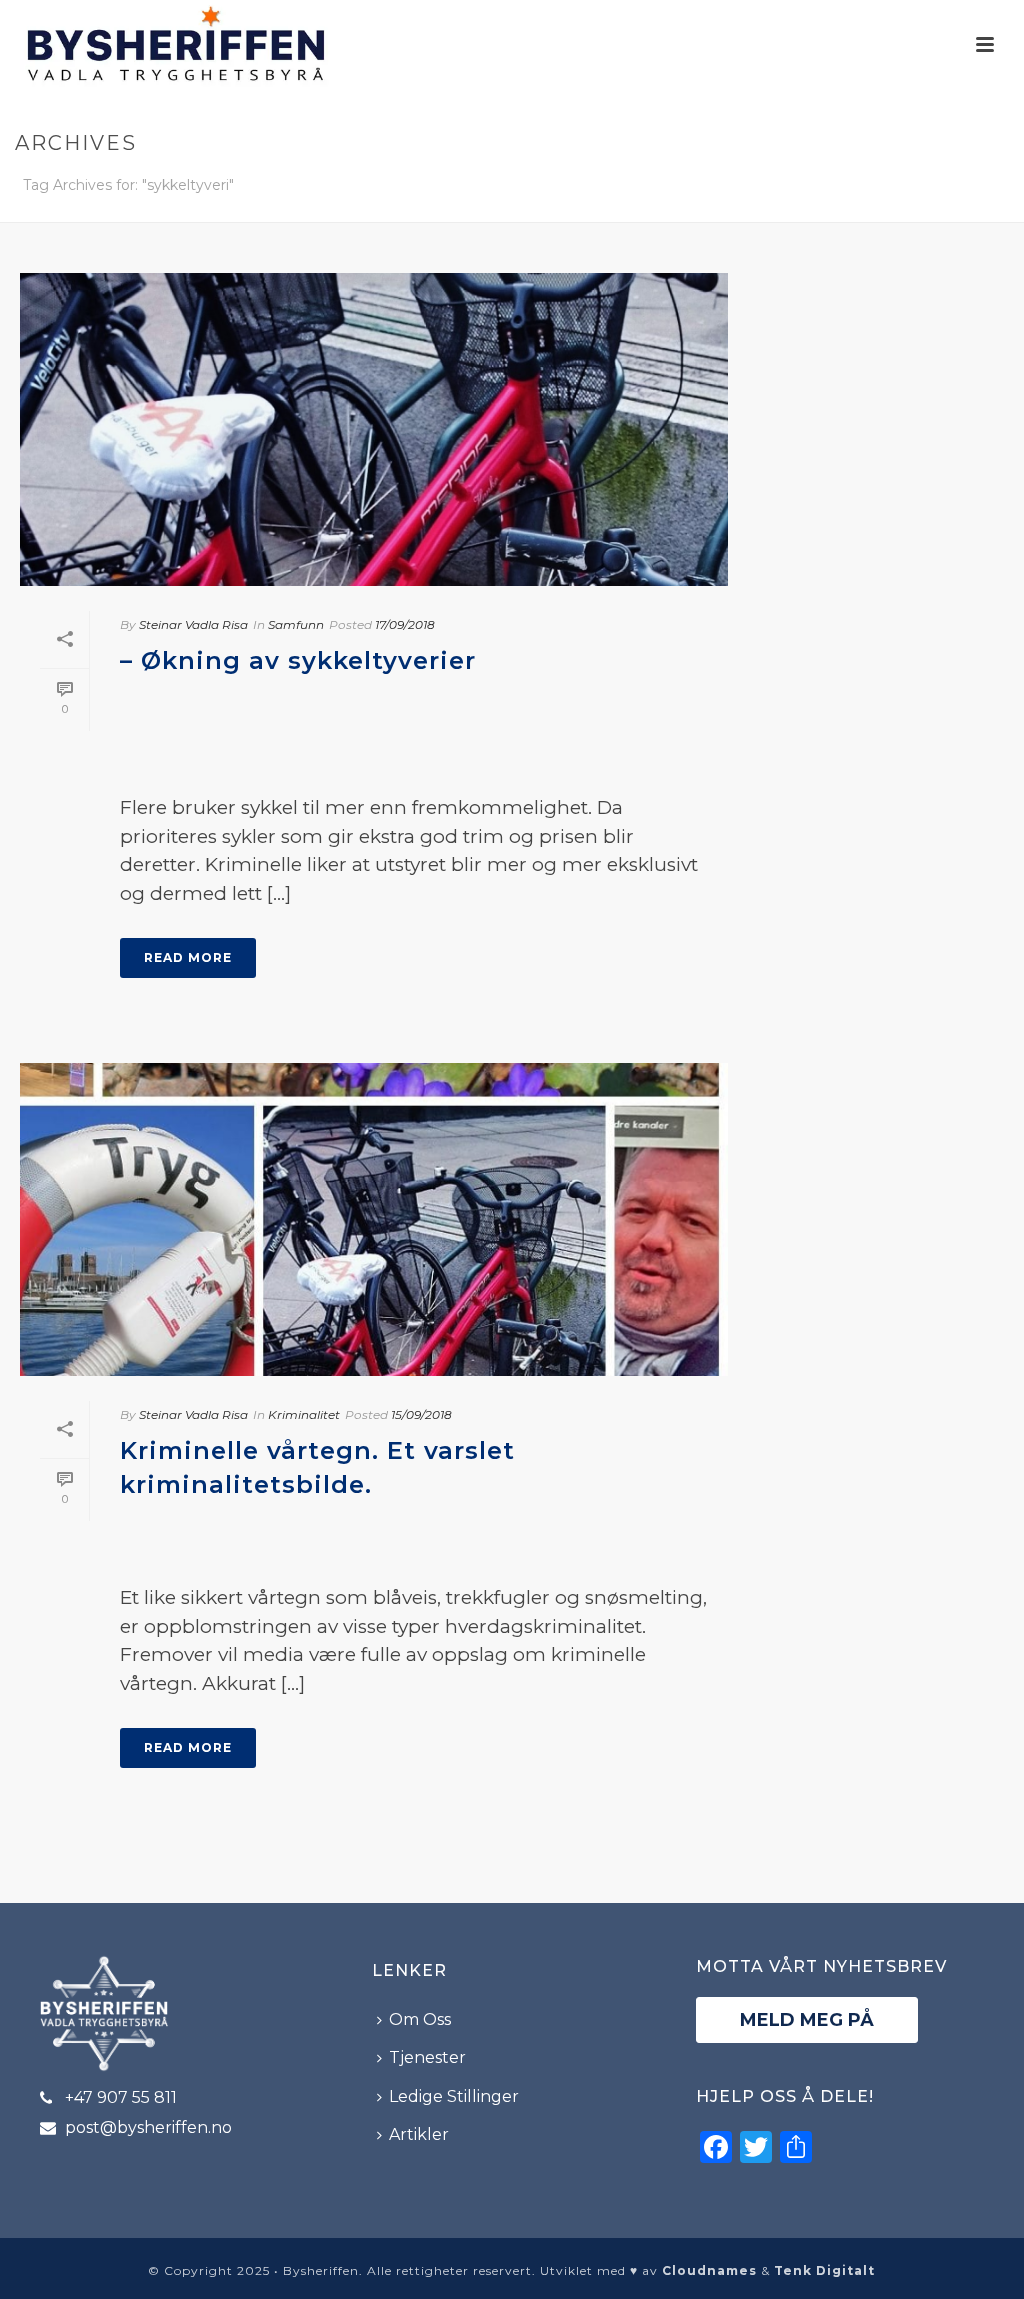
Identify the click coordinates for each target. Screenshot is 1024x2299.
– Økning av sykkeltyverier (298, 660)
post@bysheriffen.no (148, 2128)
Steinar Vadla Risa (193, 624)
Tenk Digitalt (824, 2270)
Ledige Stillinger (454, 2096)
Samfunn (296, 624)
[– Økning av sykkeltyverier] (374, 429)
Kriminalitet (304, 1414)
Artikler (419, 2134)
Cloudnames (709, 2270)
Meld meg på (807, 2020)
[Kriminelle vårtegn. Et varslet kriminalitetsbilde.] (374, 1219)
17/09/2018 (405, 624)
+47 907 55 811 (121, 2098)
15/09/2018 (421, 1414)
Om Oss (420, 2019)
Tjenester (427, 2057)
